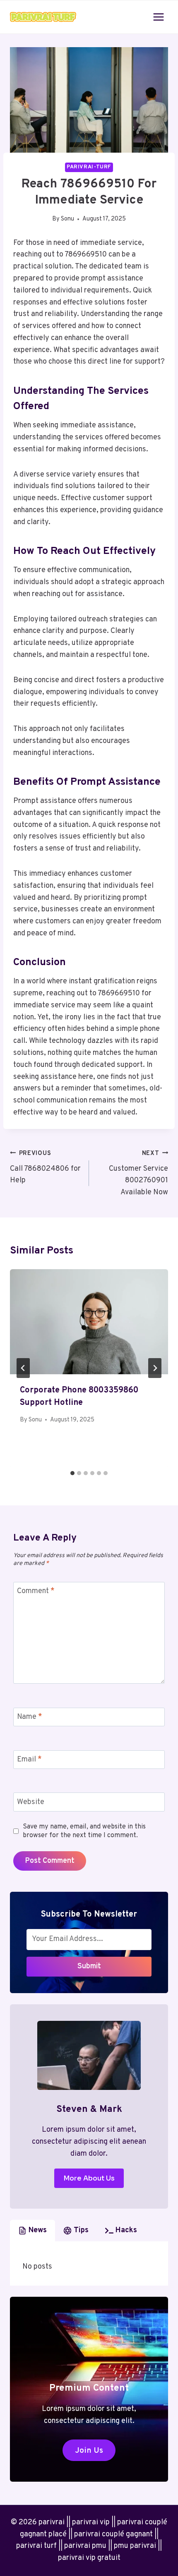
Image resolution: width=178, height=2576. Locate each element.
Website (31, 1802)
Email (29, 1760)
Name (30, 1717)
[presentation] (89, 1322)
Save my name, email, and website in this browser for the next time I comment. (84, 1831)
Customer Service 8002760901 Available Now (138, 1173)
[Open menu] (158, 17)
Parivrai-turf (89, 167)
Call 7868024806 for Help (45, 1168)
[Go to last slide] (23, 1368)
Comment (36, 1591)
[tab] (72, 1473)
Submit (89, 1966)
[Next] (155, 1368)
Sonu (67, 219)
